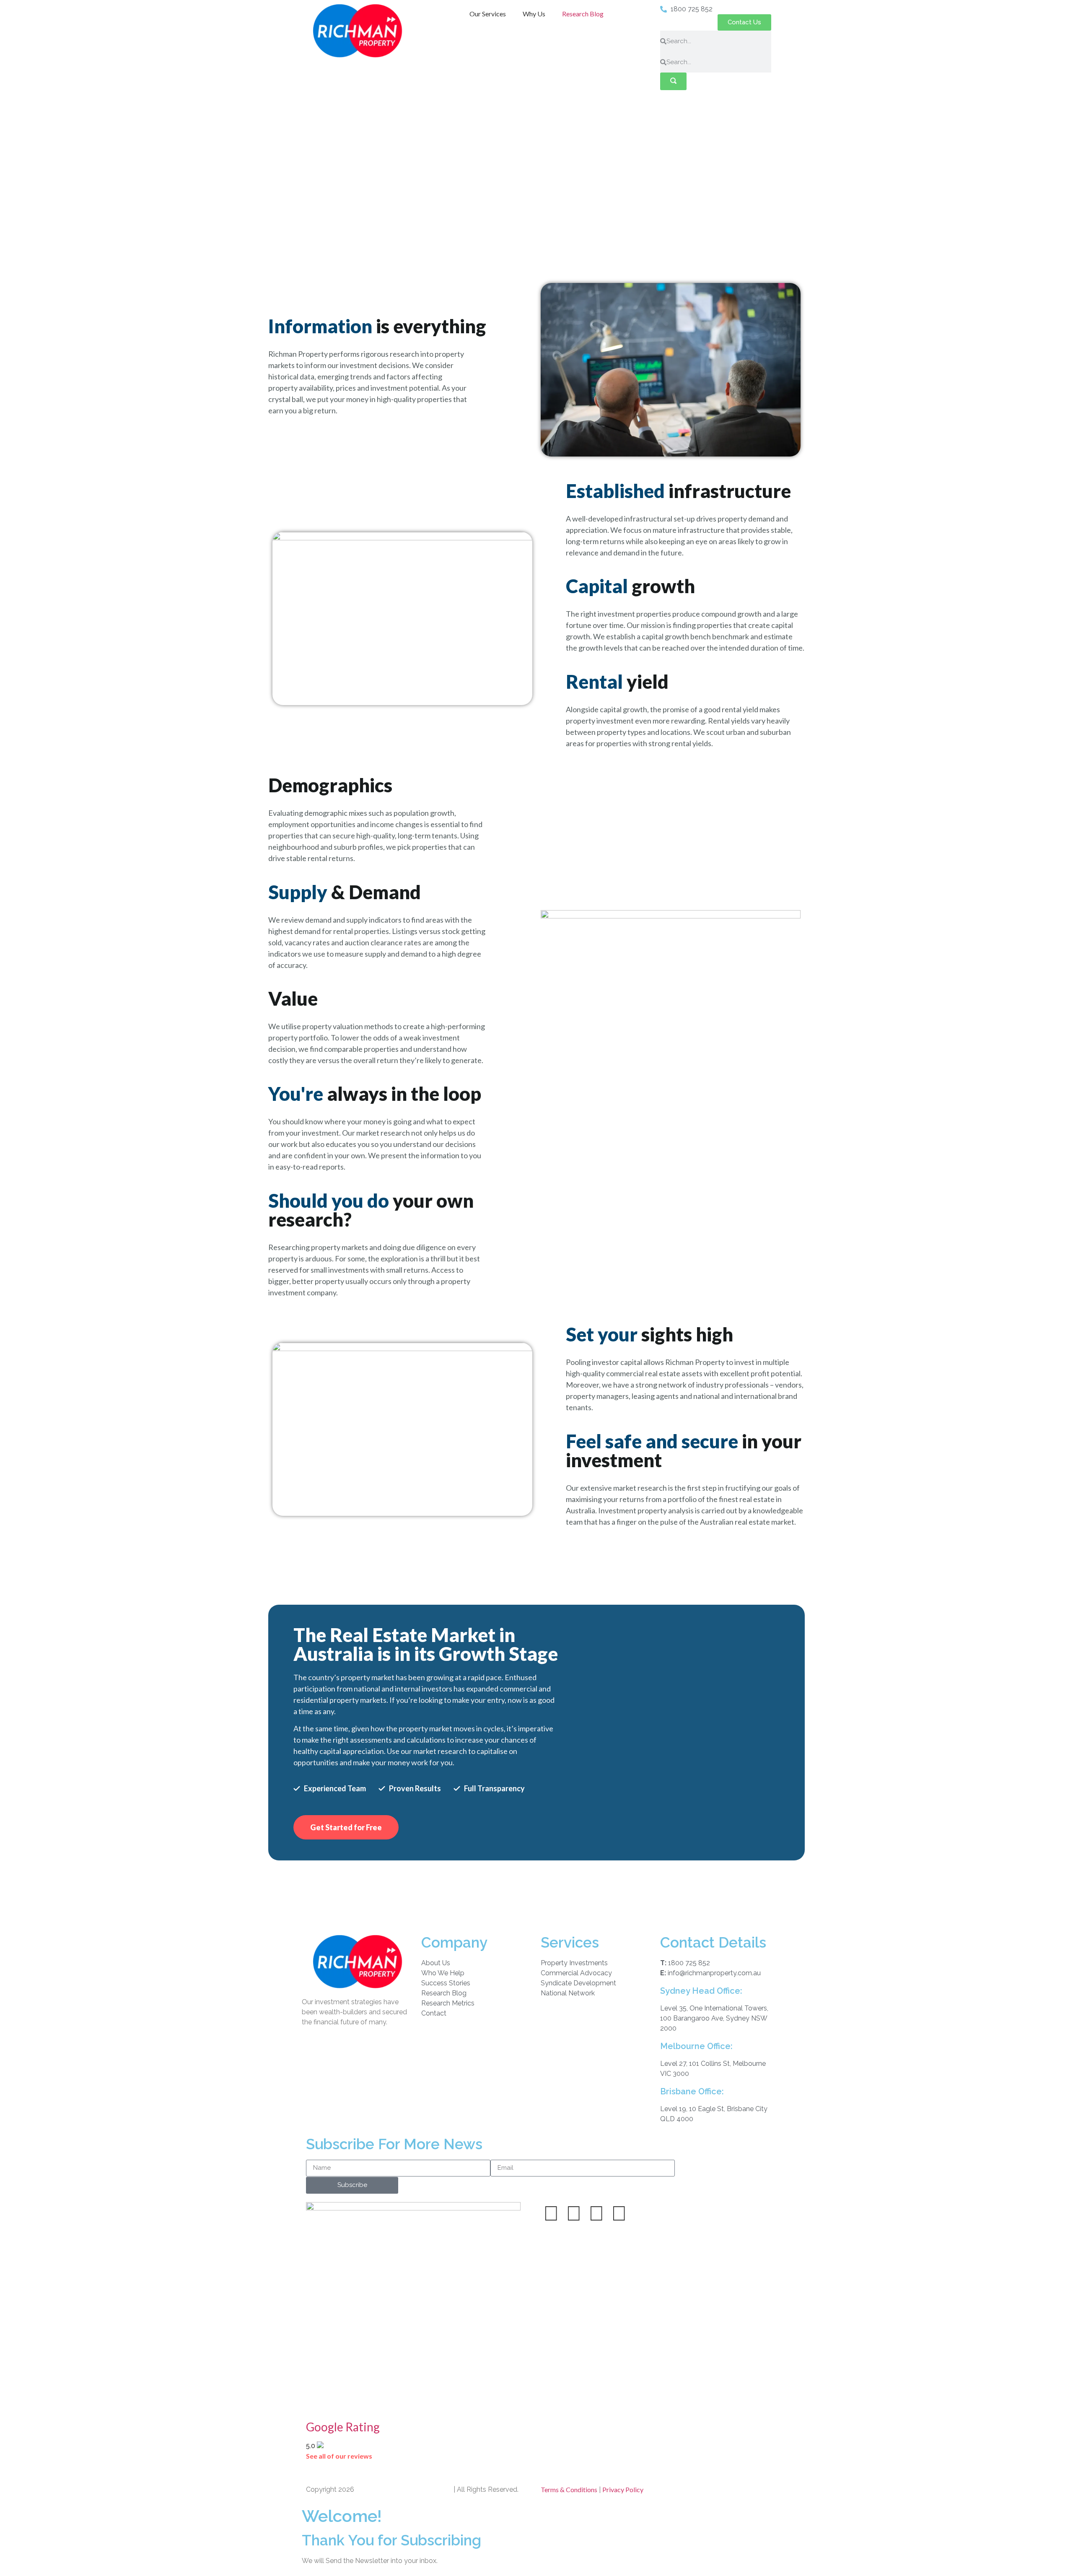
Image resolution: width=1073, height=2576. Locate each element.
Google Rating (343, 2427)
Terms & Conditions (569, 2489)
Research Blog (583, 14)
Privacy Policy (623, 2489)
